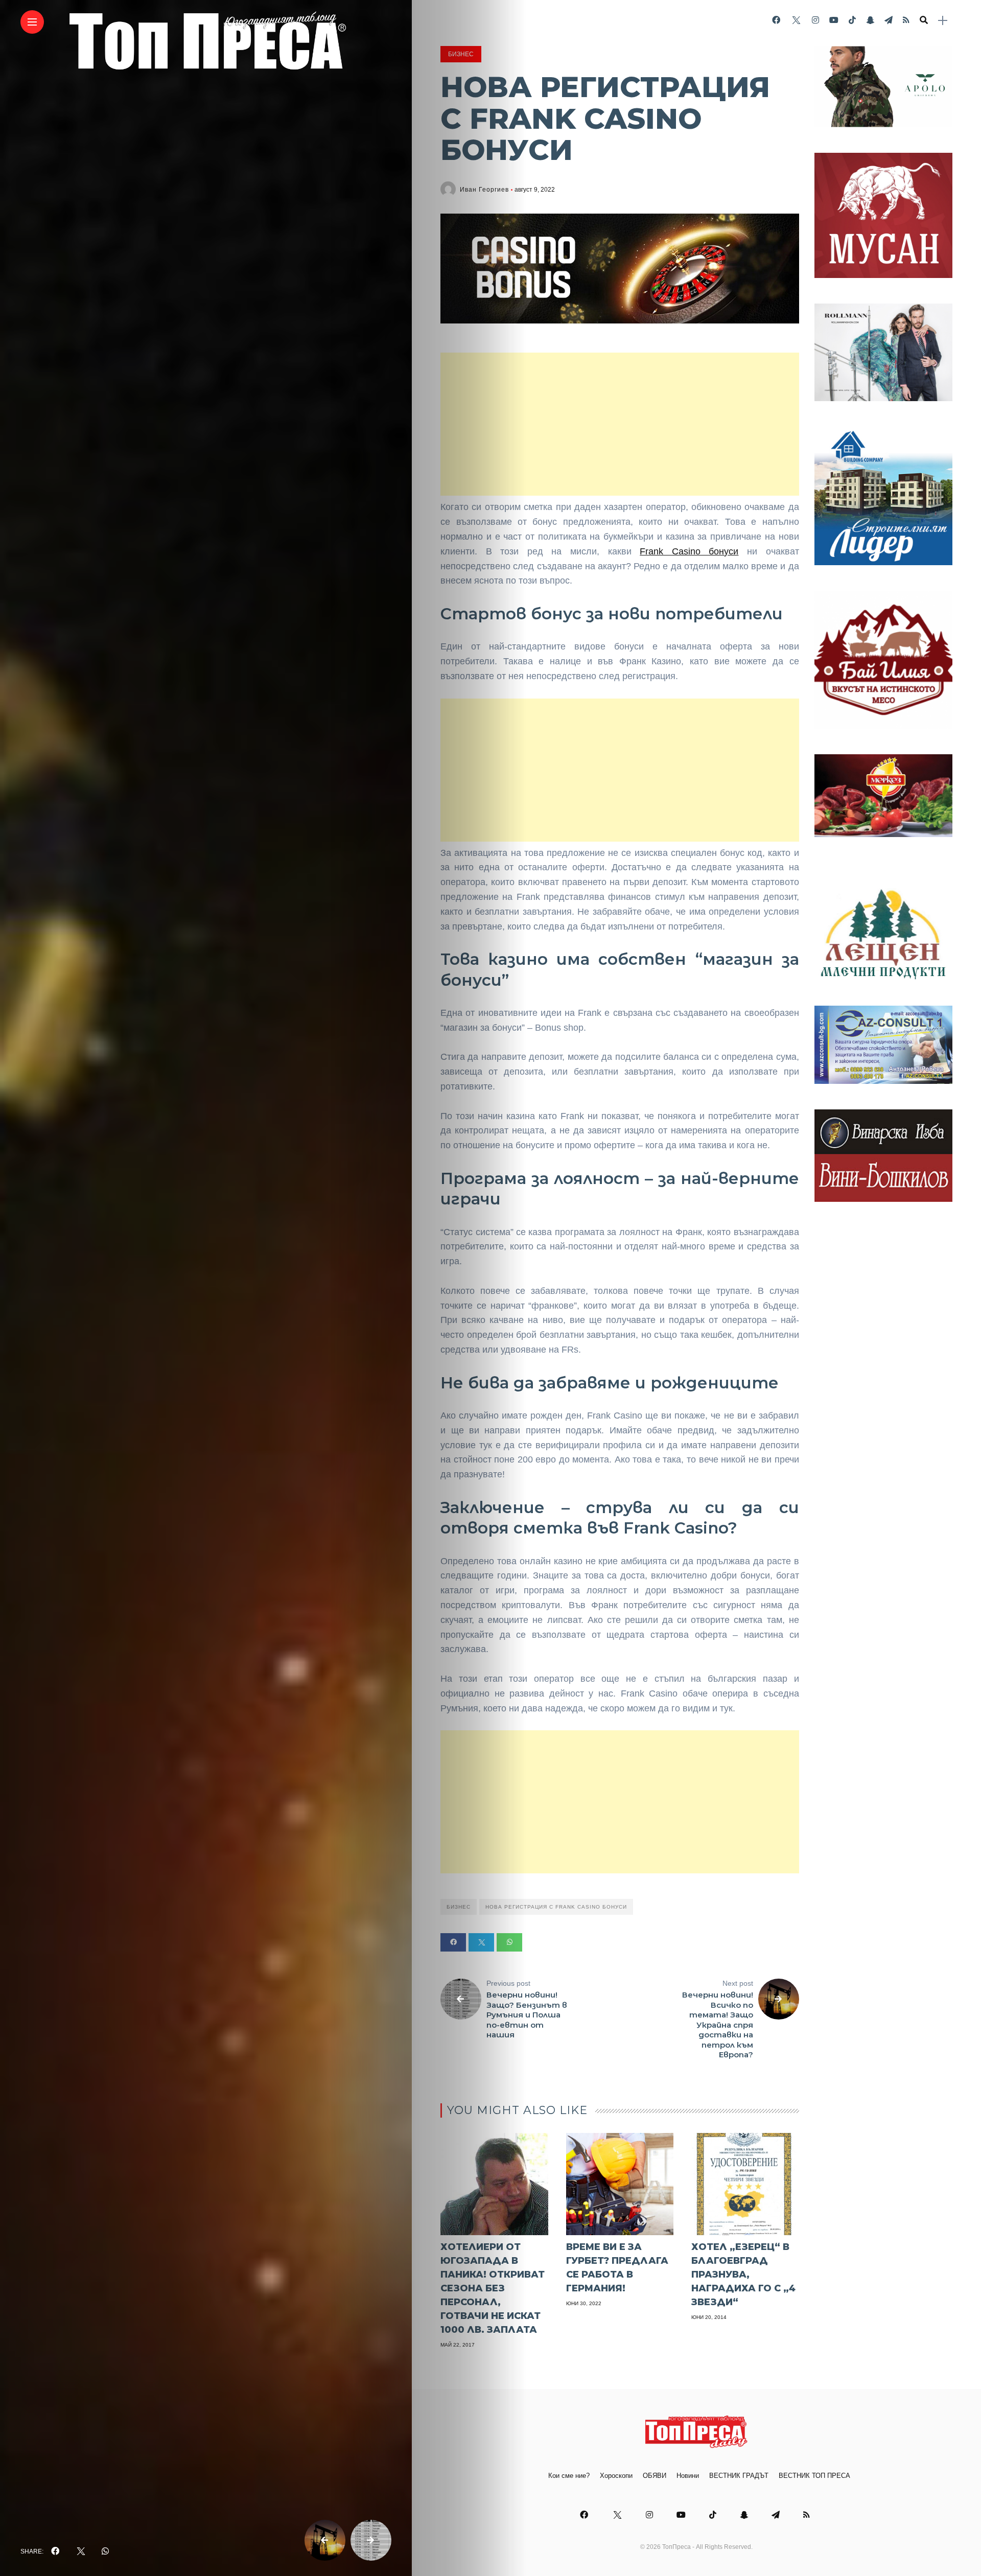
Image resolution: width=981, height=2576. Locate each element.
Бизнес (461, 54)
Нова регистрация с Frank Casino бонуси (556, 1907)
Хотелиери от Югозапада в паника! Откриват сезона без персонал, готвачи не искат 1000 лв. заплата (493, 2288)
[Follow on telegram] (889, 20)
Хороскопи (616, 2476)
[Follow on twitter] (796, 20)
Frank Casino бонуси (689, 551)
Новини (688, 2476)
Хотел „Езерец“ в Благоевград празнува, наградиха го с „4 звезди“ (743, 2275)
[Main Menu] (32, 22)
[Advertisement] (620, 424)
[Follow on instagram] (815, 20)
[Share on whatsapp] (509, 1942)
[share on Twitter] (80, 2551)
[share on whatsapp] (105, 2551)
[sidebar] (943, 21)
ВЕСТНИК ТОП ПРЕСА (814, 2476)
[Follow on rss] (906, 20)
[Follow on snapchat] (870, 20)
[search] (924, 20)
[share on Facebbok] (55, 2551)
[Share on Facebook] (453, 1942)
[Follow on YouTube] (834, 20)
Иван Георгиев (484, 190)
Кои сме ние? (569, 2476)
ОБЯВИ (655, 2476)
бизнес (459, 1907)
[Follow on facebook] (776, 20)
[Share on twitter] (481, 1942)
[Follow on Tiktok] (852, 20)
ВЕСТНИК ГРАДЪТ (739, 2476)
